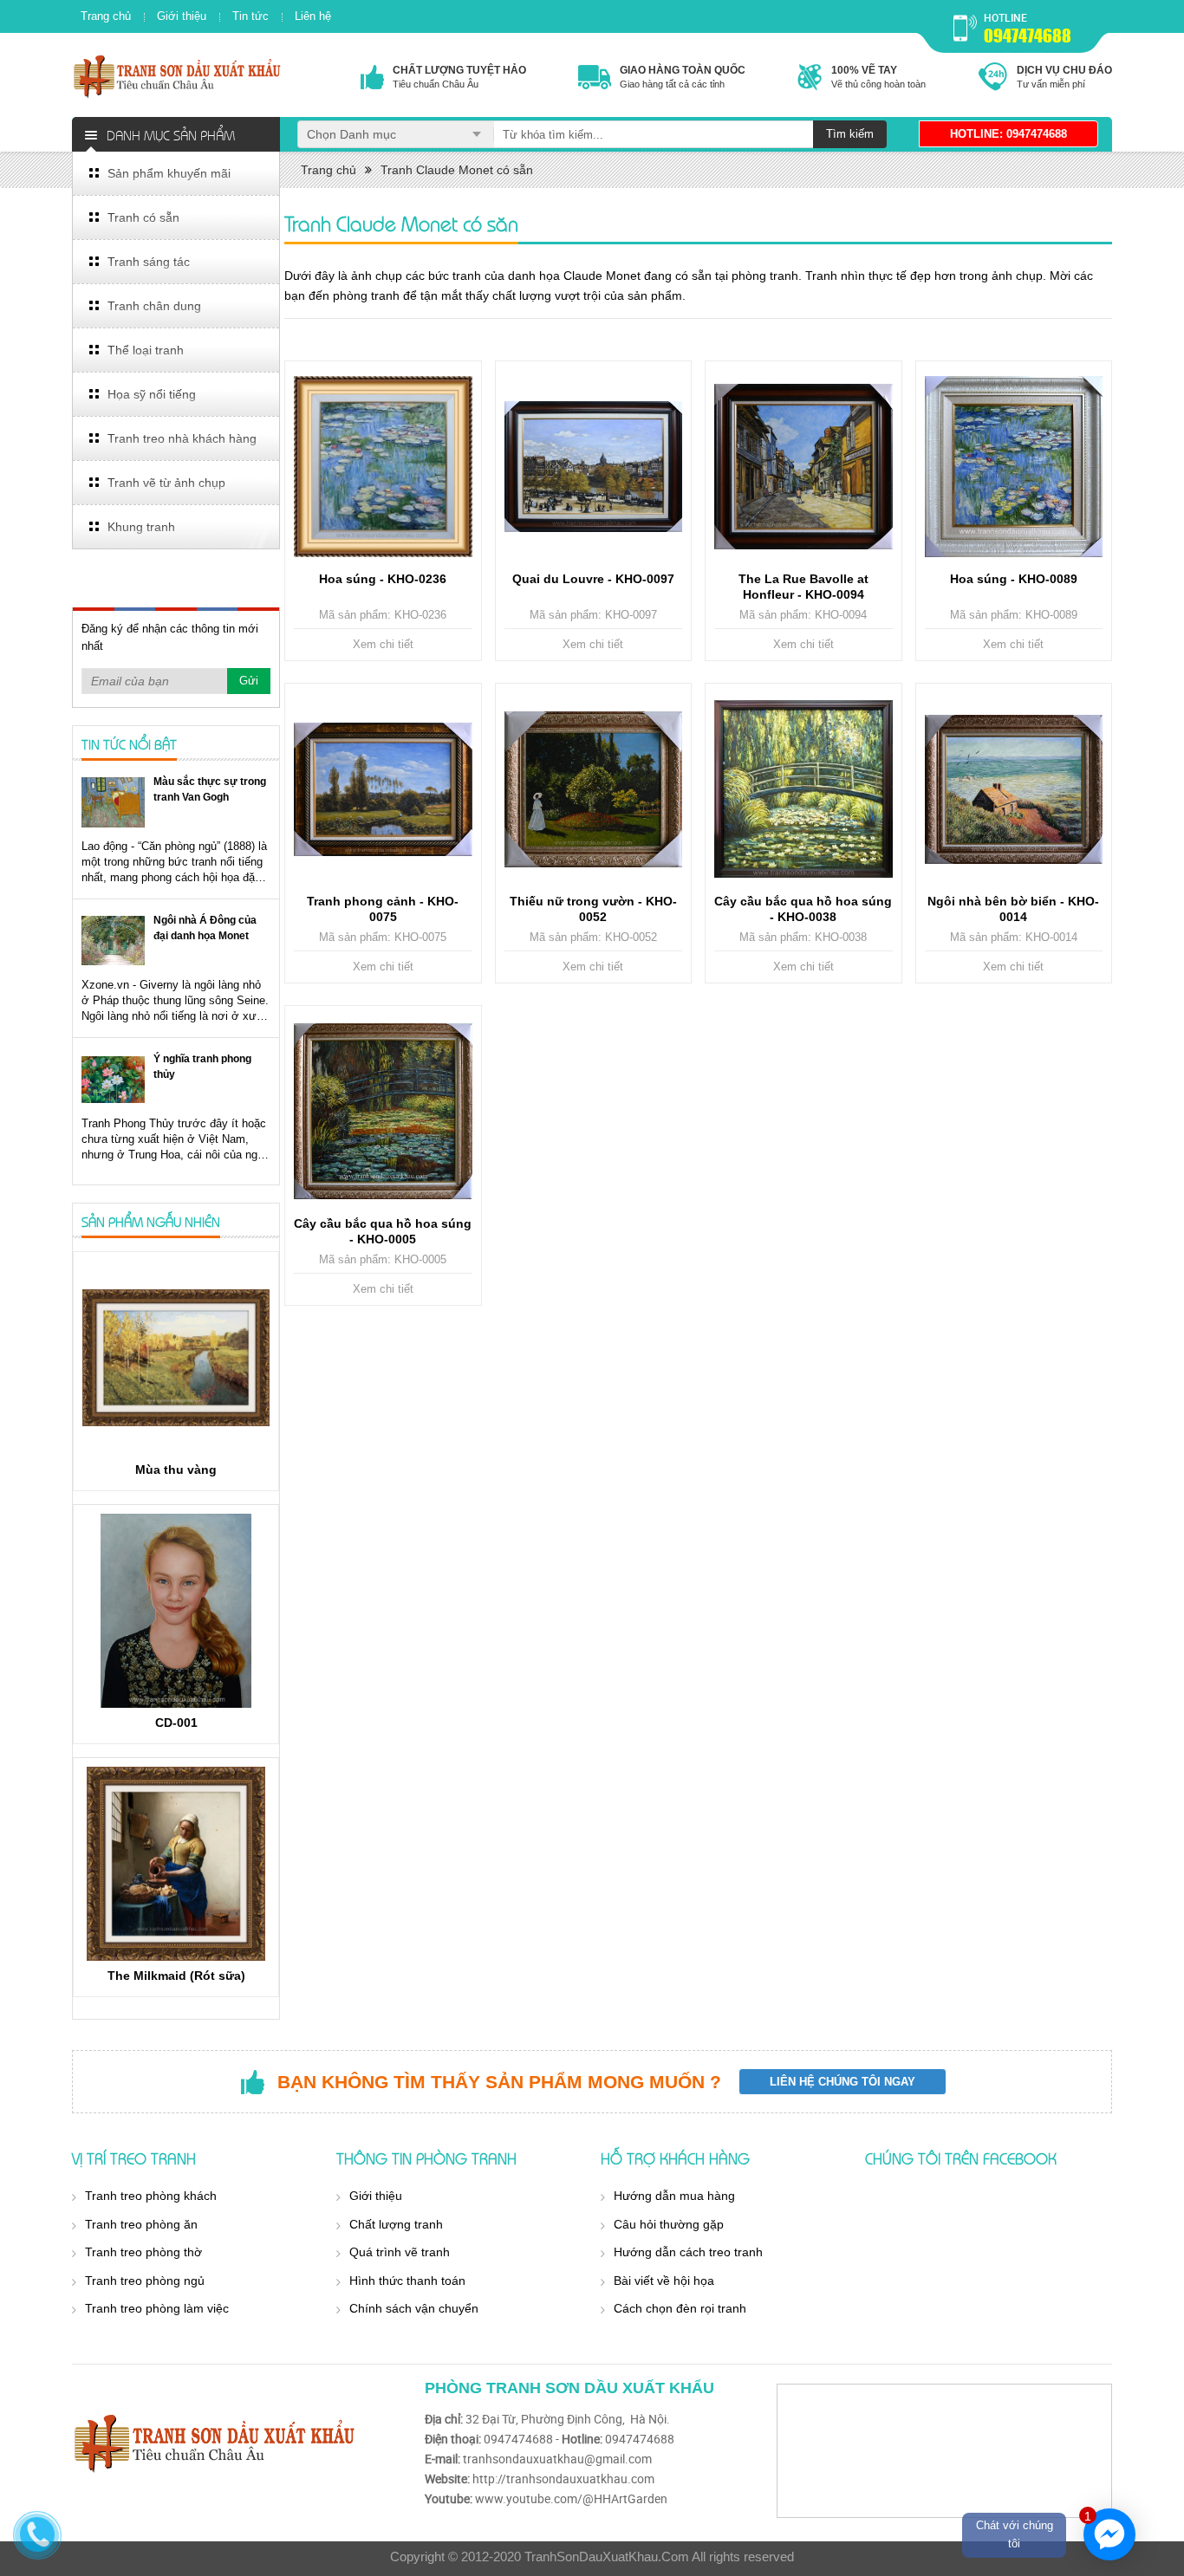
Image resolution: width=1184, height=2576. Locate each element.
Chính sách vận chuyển (414, 2308)
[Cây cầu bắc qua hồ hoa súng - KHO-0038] (803, 789)
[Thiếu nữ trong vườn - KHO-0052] (594, 789)
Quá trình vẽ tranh (400, 2252)
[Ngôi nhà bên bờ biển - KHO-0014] (1014, 789)
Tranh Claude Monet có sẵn (457, 170)
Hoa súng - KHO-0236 (383, 579)
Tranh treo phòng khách (151, 2196)
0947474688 (1028, 36)
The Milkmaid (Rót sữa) (176, 1976)
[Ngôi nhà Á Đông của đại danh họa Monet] (113, 941)
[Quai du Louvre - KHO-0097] (594, 467)
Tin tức (250, 16)
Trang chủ (106, 16)
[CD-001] (176, 1611)
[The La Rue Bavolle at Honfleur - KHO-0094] (803, 467)
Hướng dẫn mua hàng (674, 2196)
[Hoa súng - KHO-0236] (383, 467)
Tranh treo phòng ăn (141, 2224)
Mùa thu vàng (176, 1470)
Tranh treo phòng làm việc (157, 2308)
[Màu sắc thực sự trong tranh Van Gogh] (113, 802)
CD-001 (176, 1723)
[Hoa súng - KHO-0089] (1014, 467)
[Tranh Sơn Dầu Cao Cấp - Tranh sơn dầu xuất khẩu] (178, 76)
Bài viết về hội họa (664, 2281)
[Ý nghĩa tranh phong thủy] (113, 1079)
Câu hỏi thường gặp (669, 2224)
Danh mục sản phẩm (171, 134)
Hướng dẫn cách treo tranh (688, 2252)
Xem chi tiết (383, 644)
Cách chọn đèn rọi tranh (680, 2308)
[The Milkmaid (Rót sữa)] (176, 1864)
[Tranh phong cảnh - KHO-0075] (383, 789)
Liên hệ (313, 16)
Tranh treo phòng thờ (143, 2252)
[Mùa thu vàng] (176, 1358)
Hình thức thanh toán (407, 2281)
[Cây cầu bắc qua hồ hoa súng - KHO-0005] (383, 1112)
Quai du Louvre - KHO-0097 (593, 579)
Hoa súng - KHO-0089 (1014, 579)
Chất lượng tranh (396, 2224)
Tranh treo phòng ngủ (145, 2281)
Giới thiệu (182, 16)
